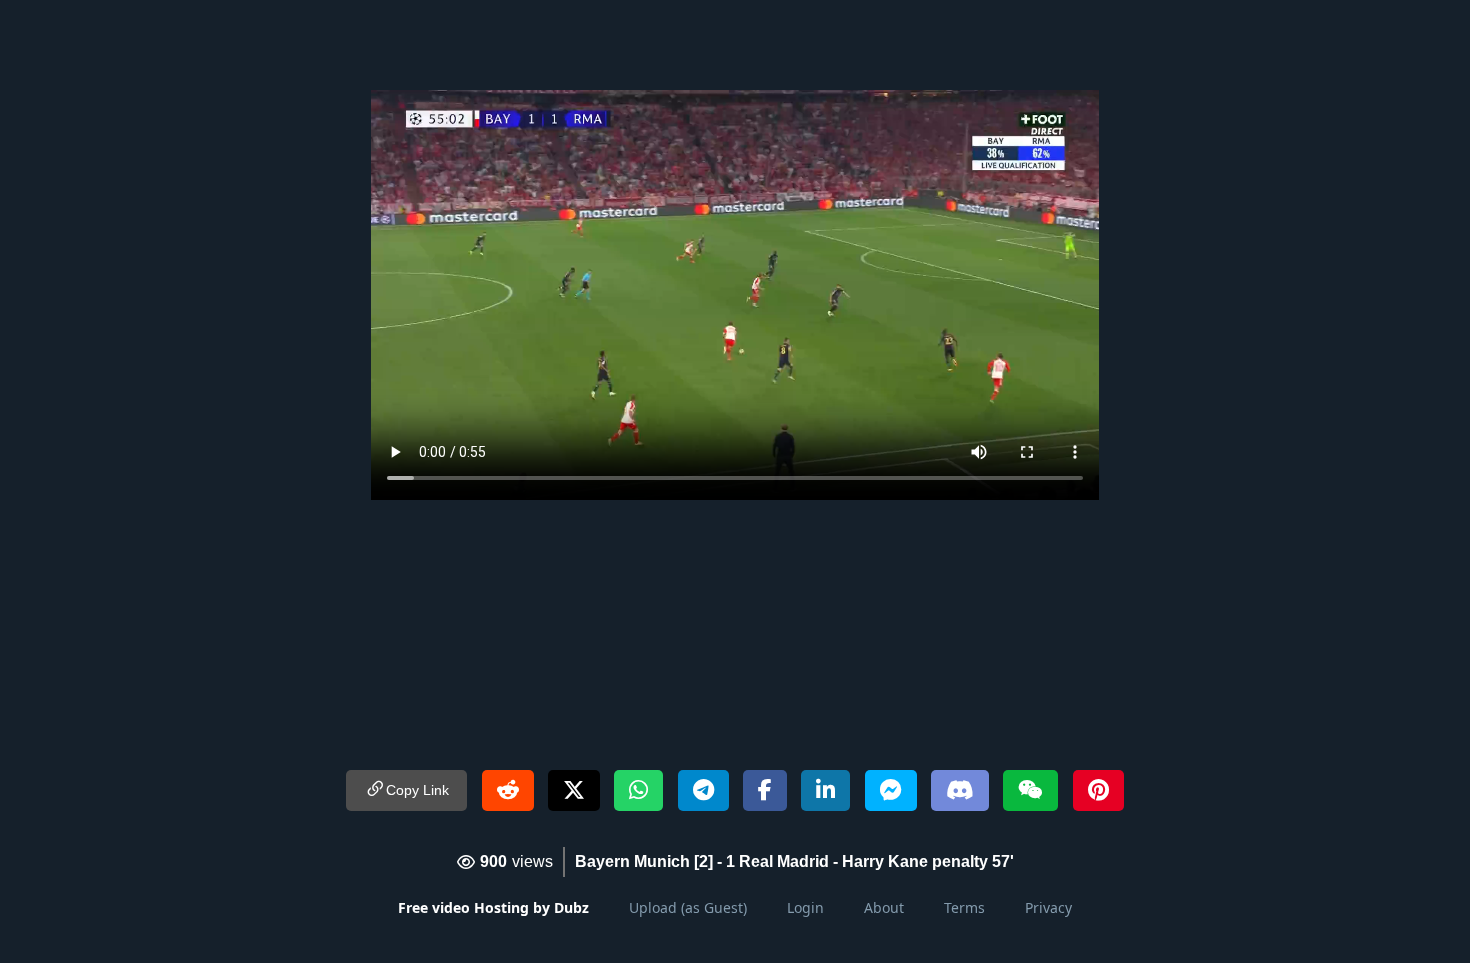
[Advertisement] (735, 45)
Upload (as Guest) (688, 907)
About (884, 907)
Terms (964, 907)
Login (805, 907)
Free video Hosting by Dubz (493, 907)
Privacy (1048, 907)
